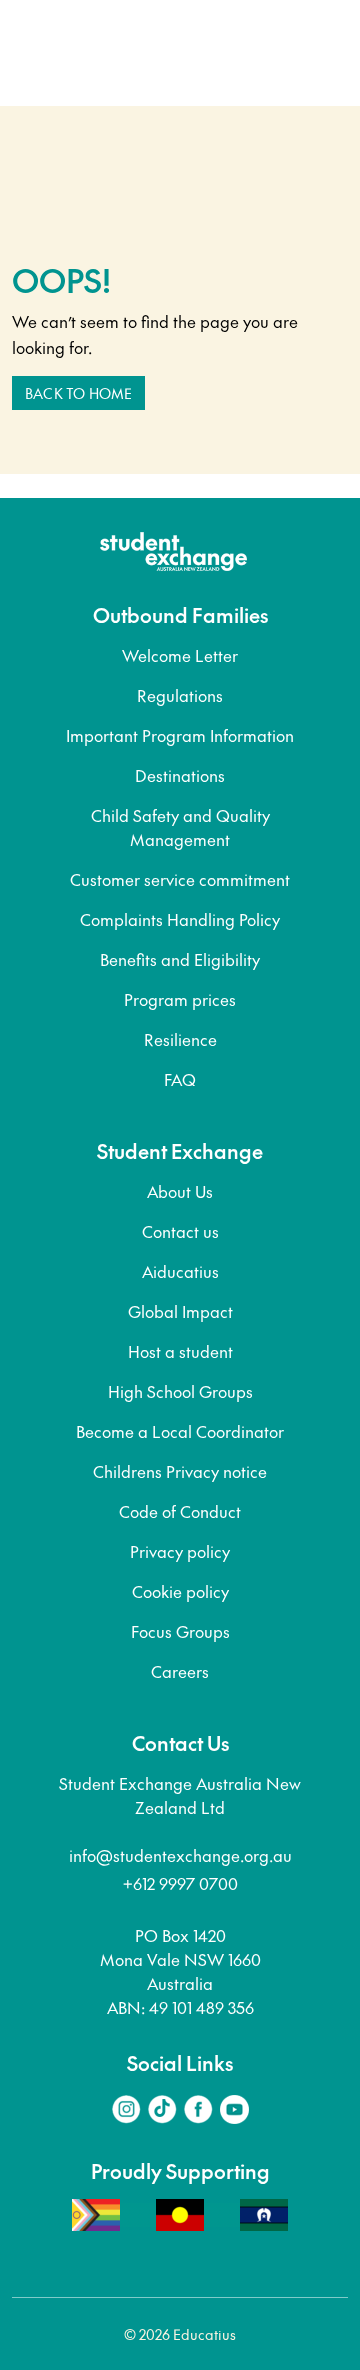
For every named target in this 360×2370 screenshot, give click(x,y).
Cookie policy (180, 1591)
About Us (180, 1191)
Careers (180, 1671)
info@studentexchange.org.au (180, 1855)
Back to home (78, 393)
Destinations (180, 775)
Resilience (180, 1039)
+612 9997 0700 (180, 1883)
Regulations (180, 695)
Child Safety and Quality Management (180, 827)
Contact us (180, 1231)
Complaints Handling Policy (180, 919)
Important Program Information (180, 735)
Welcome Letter (180, 655)
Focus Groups (180, 1631)
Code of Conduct (180, 1511)
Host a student (180, 1351)
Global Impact (180, 1311)
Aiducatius (180, 1271)
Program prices (180, 999)
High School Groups (180, 1391)
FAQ (180, 1079)
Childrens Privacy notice (180, 1471)
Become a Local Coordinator (180, 1431)
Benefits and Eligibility (180, 959)
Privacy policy (180, 1551)
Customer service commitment (180, 879)
